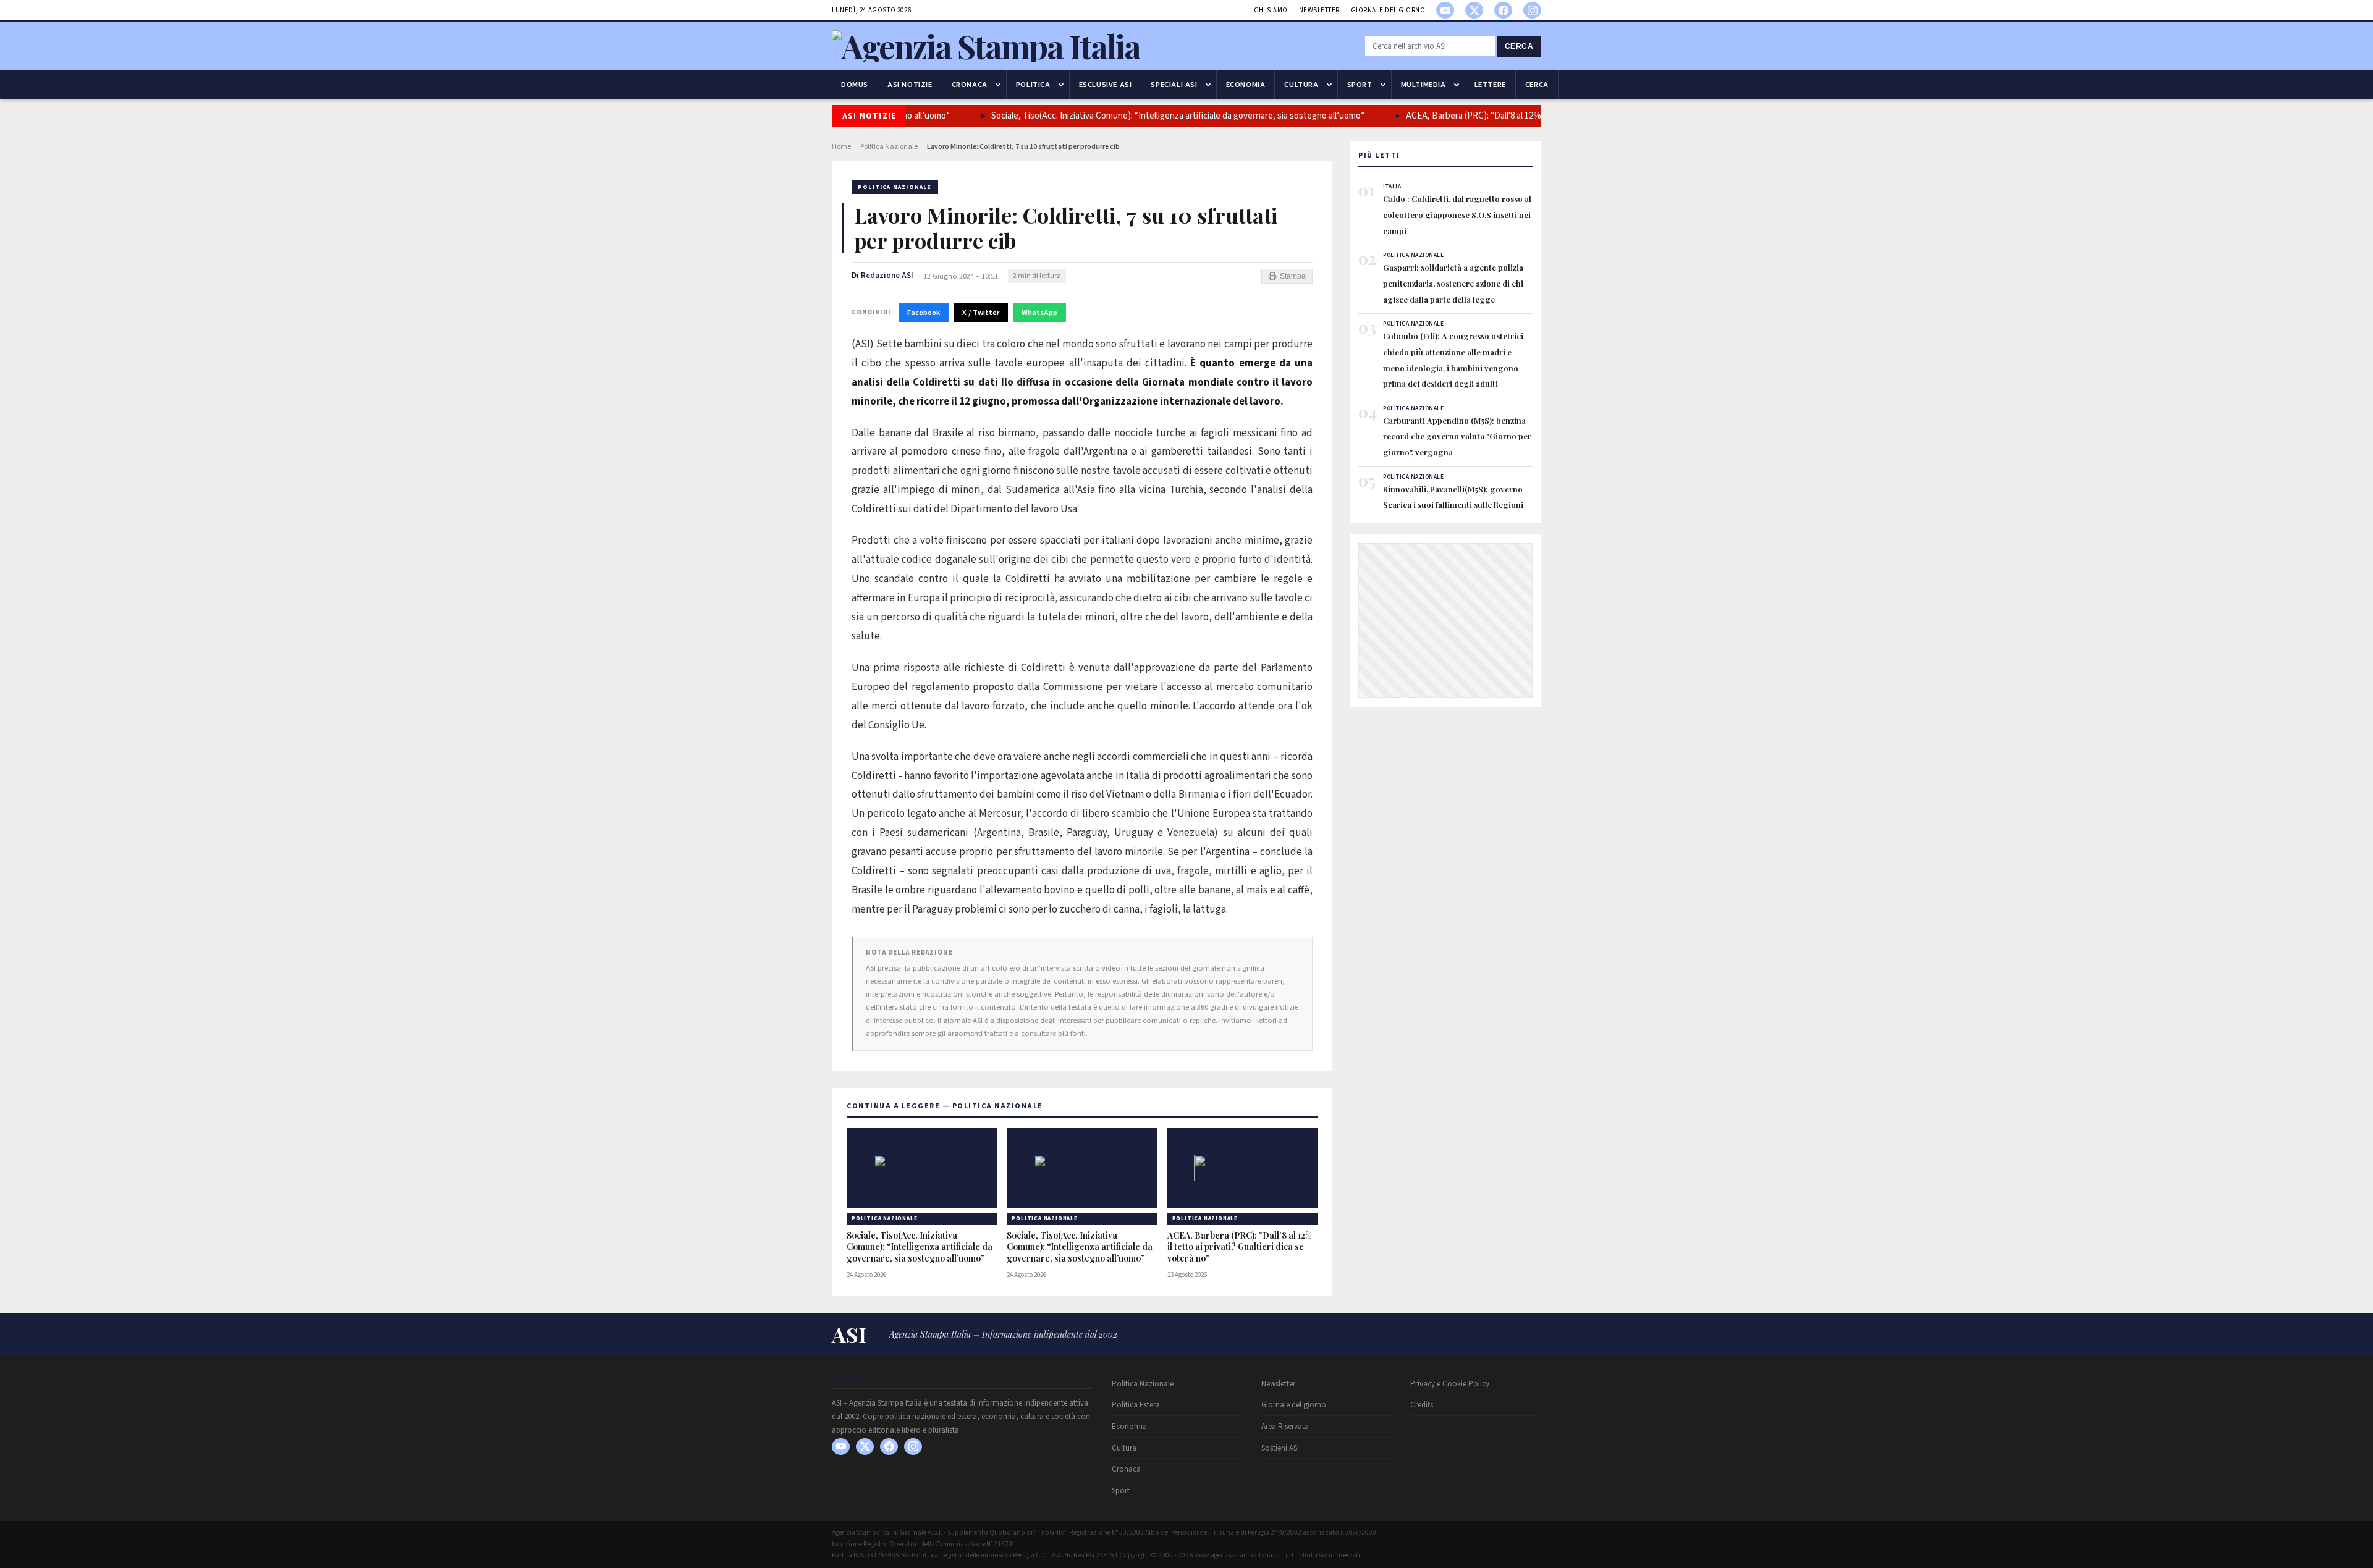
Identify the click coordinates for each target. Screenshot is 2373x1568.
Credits (1422, 1405)
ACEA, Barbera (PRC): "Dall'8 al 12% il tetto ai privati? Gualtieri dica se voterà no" (1240, 1247)
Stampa (1293, 276)
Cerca (1519, 46)
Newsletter (1319, 10)
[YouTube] (1445, 10)
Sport (1360, 85)
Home (841, 147)
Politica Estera (1136, 1405)
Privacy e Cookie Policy (1450, 1384)
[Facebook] (1503, 10)
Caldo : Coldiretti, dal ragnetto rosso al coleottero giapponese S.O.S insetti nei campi (1457, 214)
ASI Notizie (910, 85)
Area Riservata (1285, 1427)
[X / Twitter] (1474, 10)
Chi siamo (1271, 10)
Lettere (1490, 85)
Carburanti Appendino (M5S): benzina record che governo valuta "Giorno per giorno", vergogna (1457, 436)
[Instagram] (1532, 10)
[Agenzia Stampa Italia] (986, 46)
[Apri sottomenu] (998, 85)
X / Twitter (981, 313)
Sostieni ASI (1280, 1448)
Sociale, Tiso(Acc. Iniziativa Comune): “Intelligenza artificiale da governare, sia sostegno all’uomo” (1154, 116)
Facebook (924, 313)
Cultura (1301, 85)
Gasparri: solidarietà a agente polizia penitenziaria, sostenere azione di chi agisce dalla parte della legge (1453, 283)
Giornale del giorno (1388, 10)
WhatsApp (1039, 313)
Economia (1246, 85)
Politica (1033, 85)
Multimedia (1423, 85)
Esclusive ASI (1106, 85)
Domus (855, 85)
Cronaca (970, 85)
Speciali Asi (1174, 85)
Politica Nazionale (889, 147)
